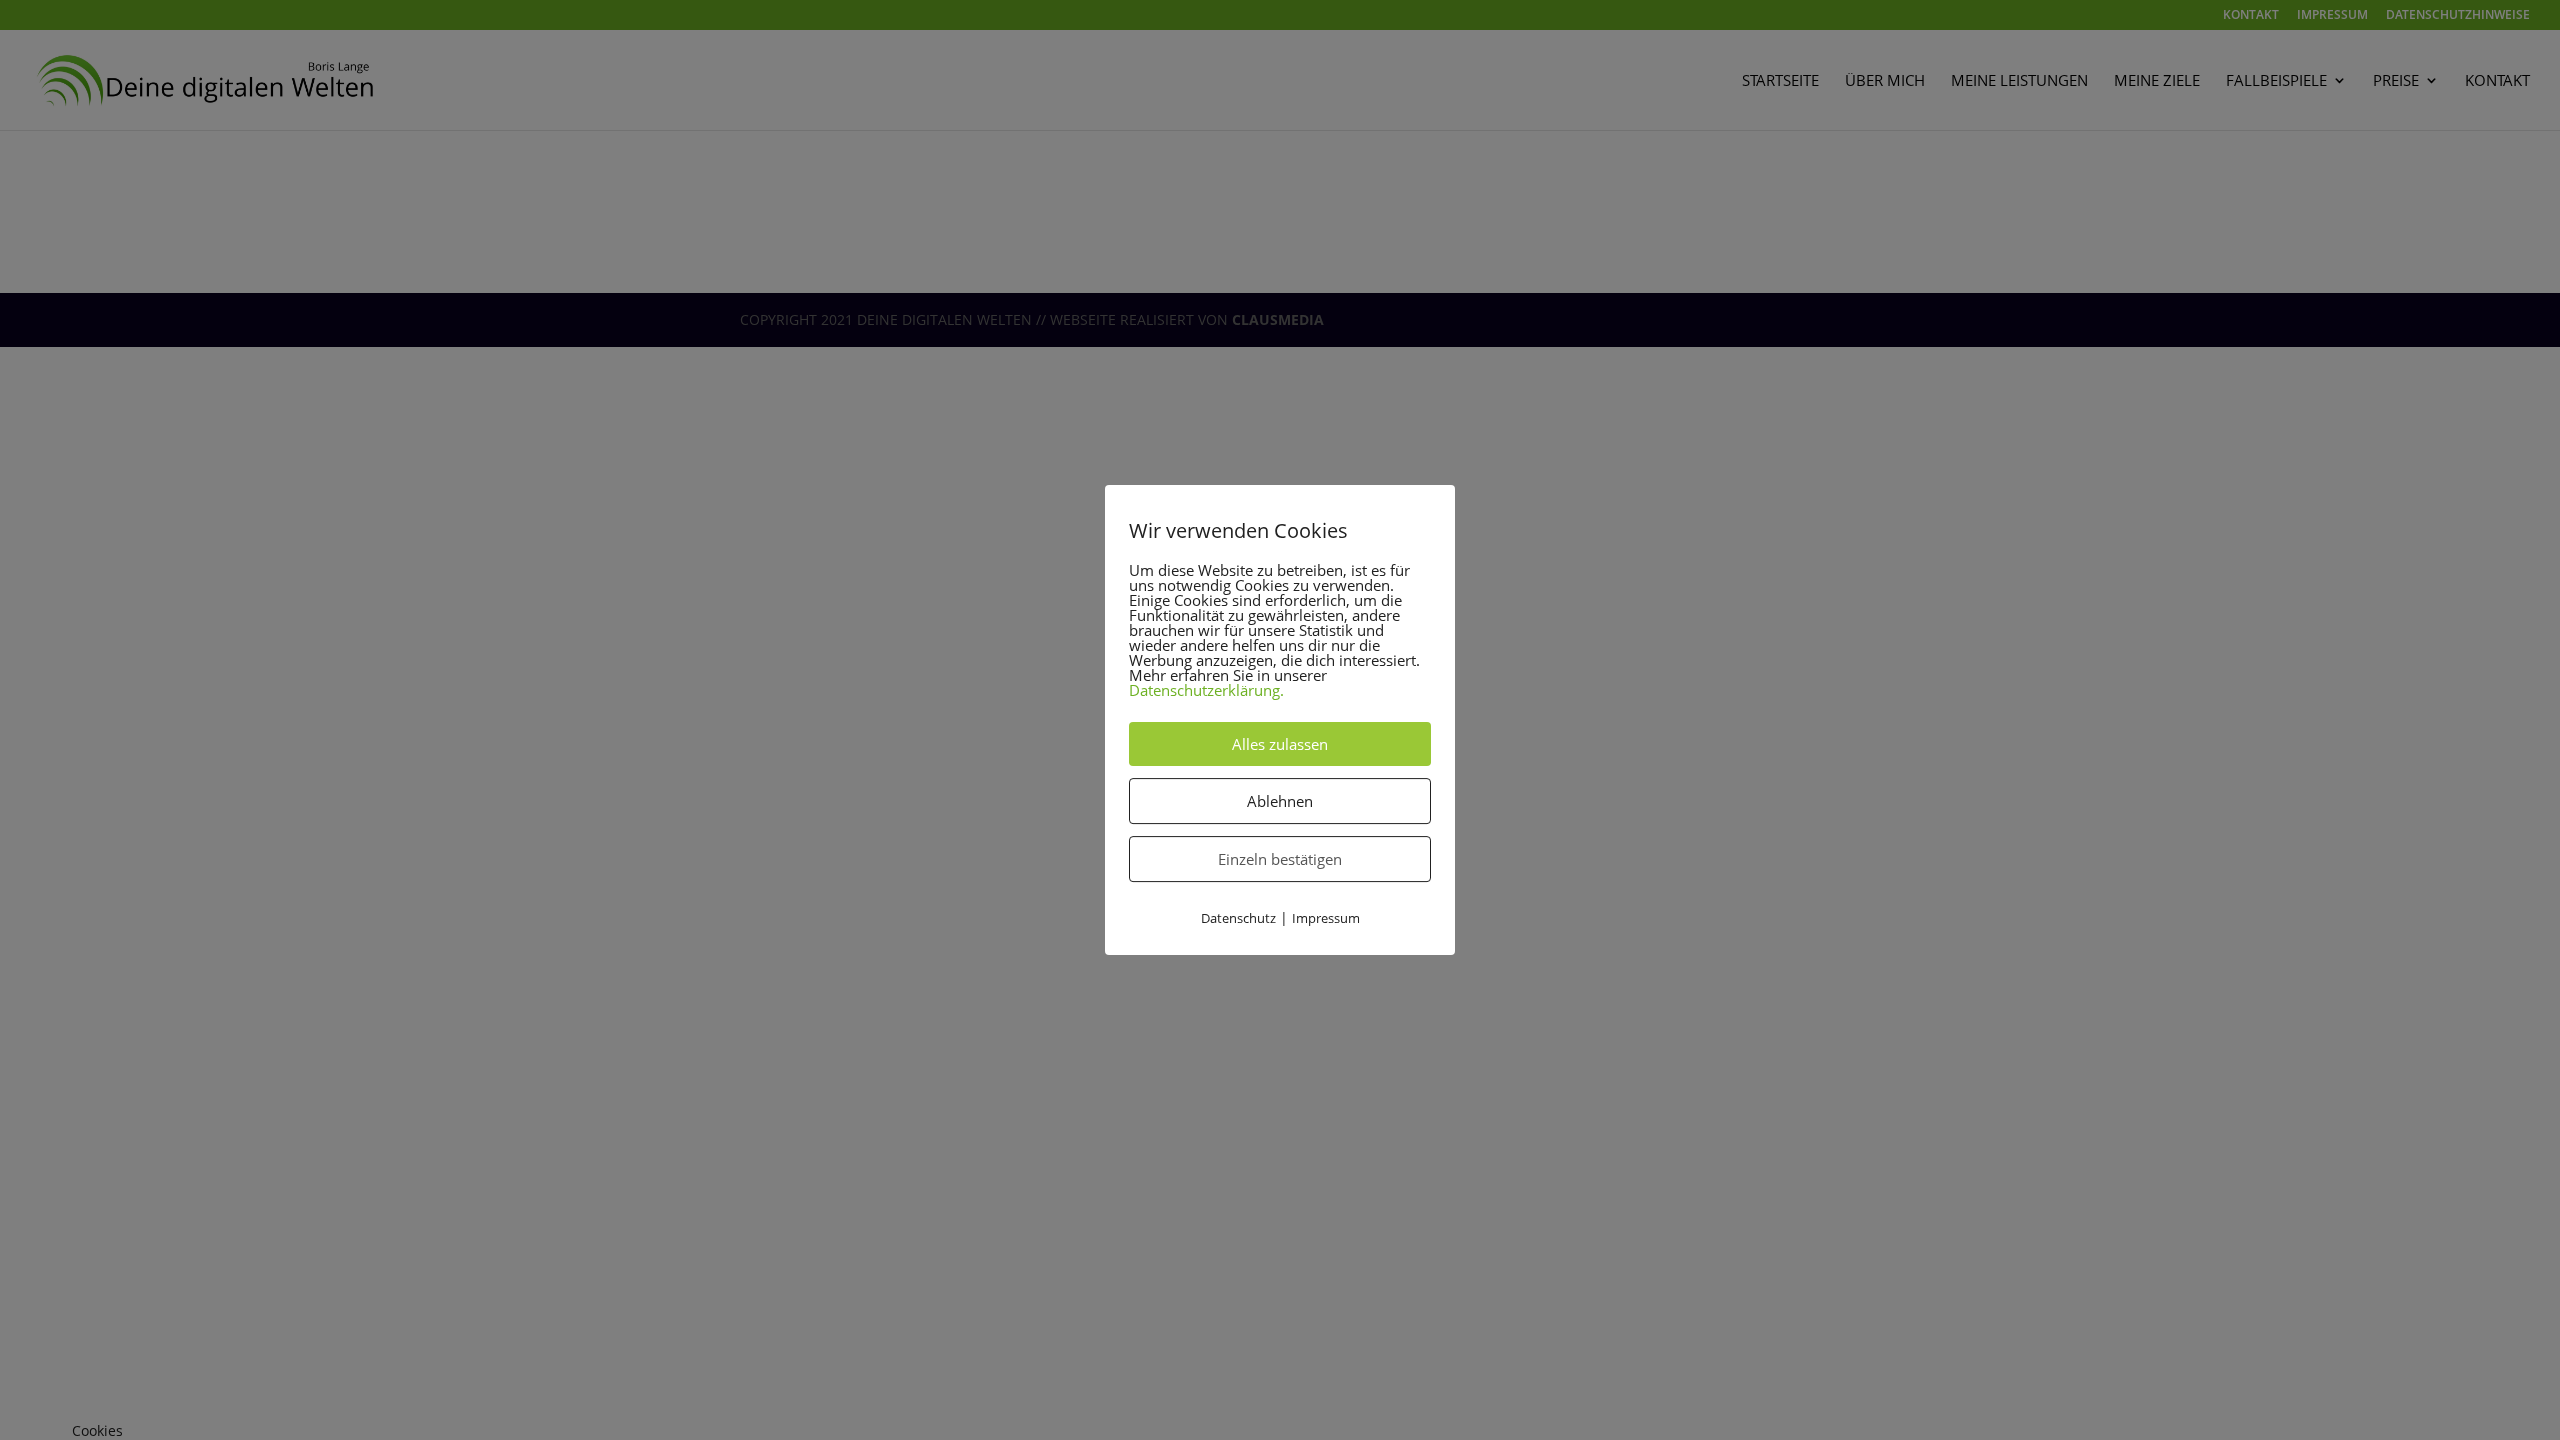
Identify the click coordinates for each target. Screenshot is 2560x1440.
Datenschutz (1238, 918)
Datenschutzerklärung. (1206, 690)
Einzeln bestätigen (1280, 859)
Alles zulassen (1280, 744)
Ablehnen (1280, 801)
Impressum (1326, 918)
